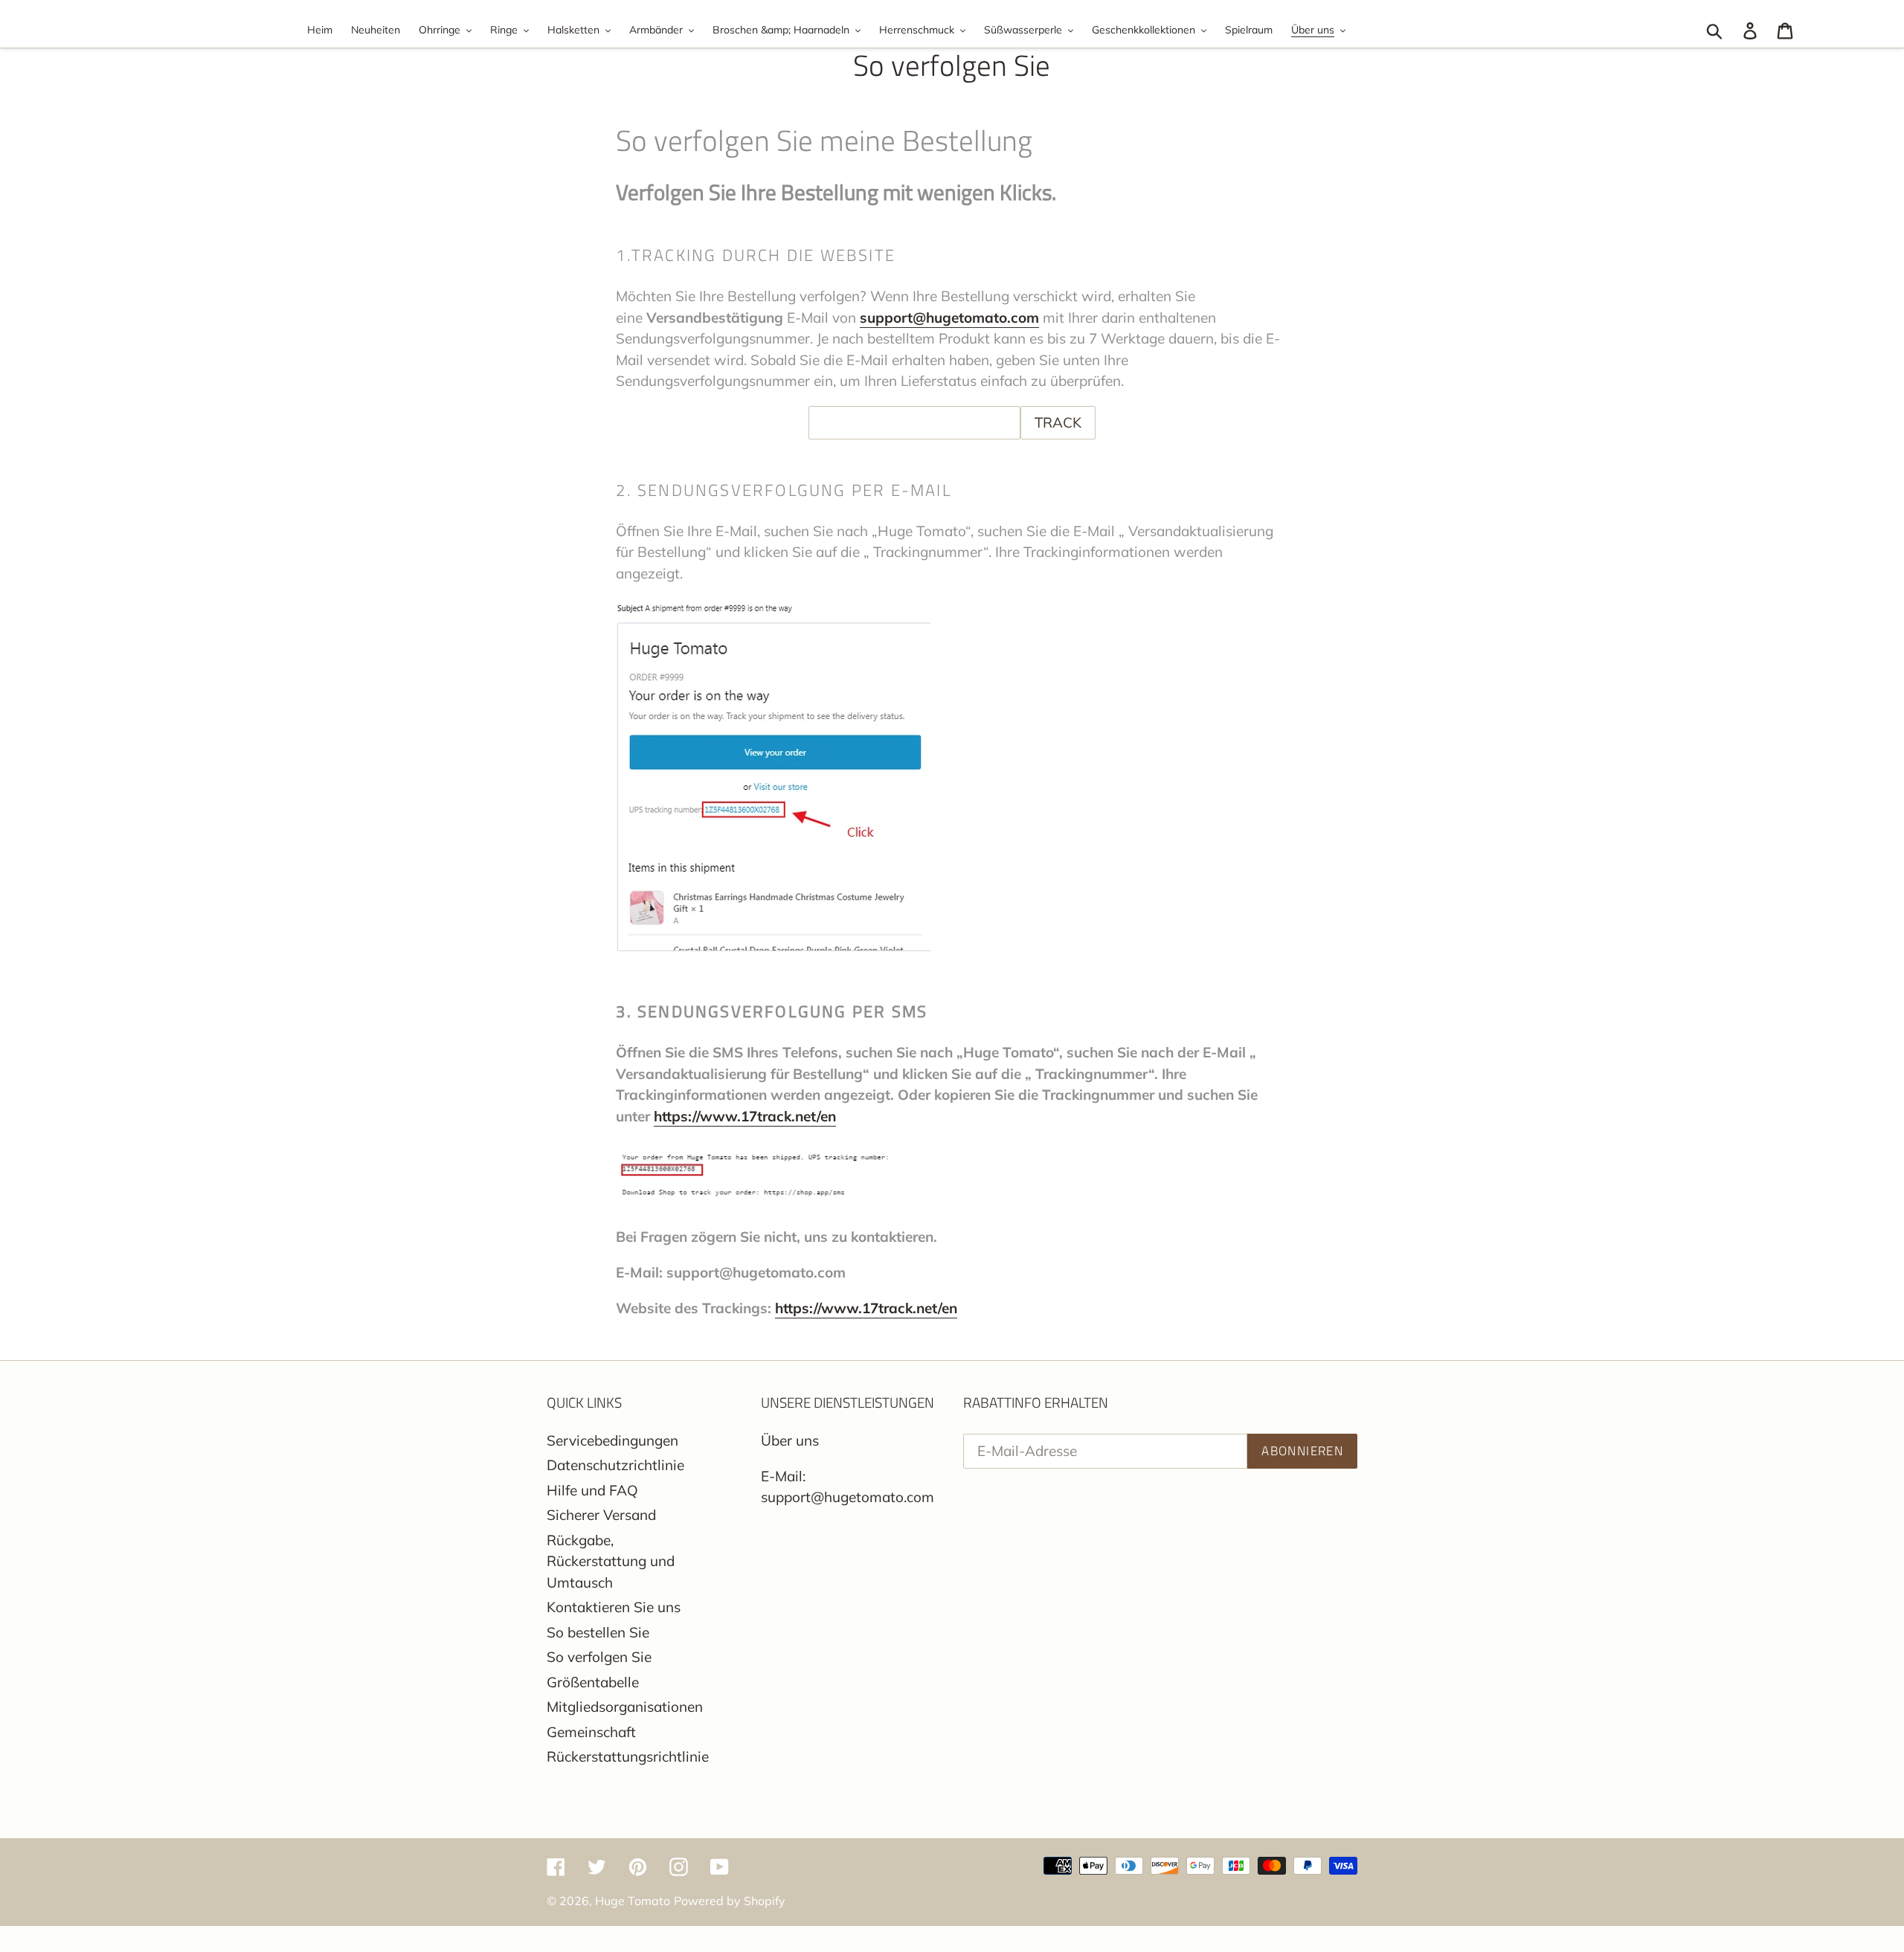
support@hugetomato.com (949, 318)
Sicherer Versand (601, 1515)
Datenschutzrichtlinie (615, 1465)
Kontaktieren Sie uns (614, 1607)
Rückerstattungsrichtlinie (628, 1756)
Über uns (790, 1440)
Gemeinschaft (591, 1732)
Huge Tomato (633, 1901)
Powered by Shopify (730, 1901)
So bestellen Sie (598, 1632)
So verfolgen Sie (599, 1657)
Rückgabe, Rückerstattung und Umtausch (611, 1561)
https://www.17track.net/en (745, 1116)
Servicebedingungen (612, 1440)
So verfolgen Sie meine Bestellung (824, 141)
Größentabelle (593, 1682)
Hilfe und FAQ (592, 1490)
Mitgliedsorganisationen (625, 1707)
